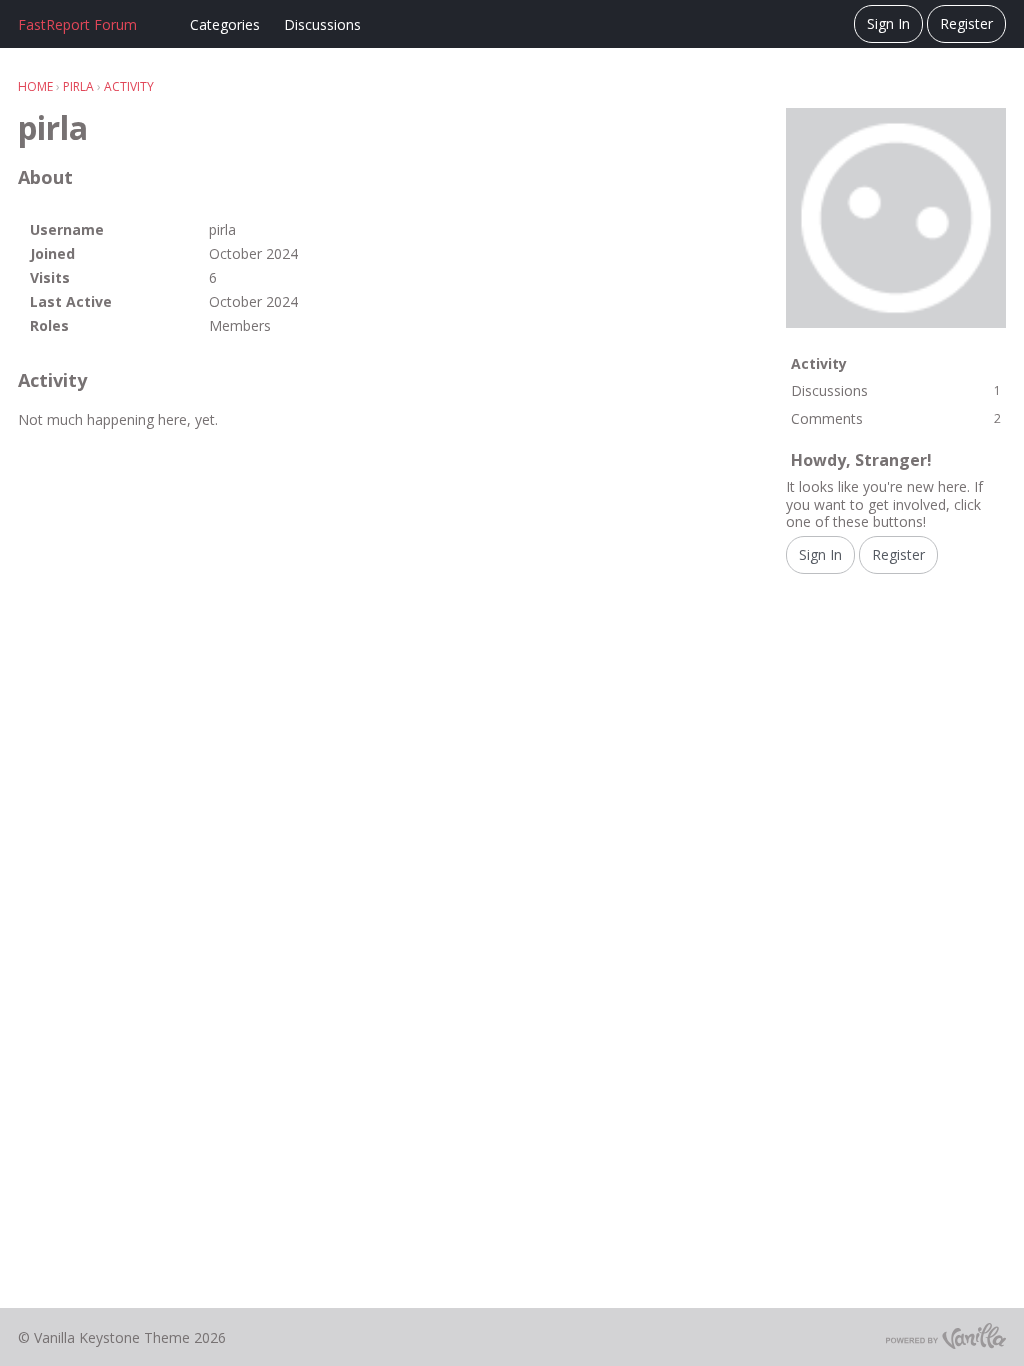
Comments (896, 418)
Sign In (888, 23)
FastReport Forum (77, 24)
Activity (819, 363)
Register (966, 23)
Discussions (322, 24)
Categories (225, 24)
